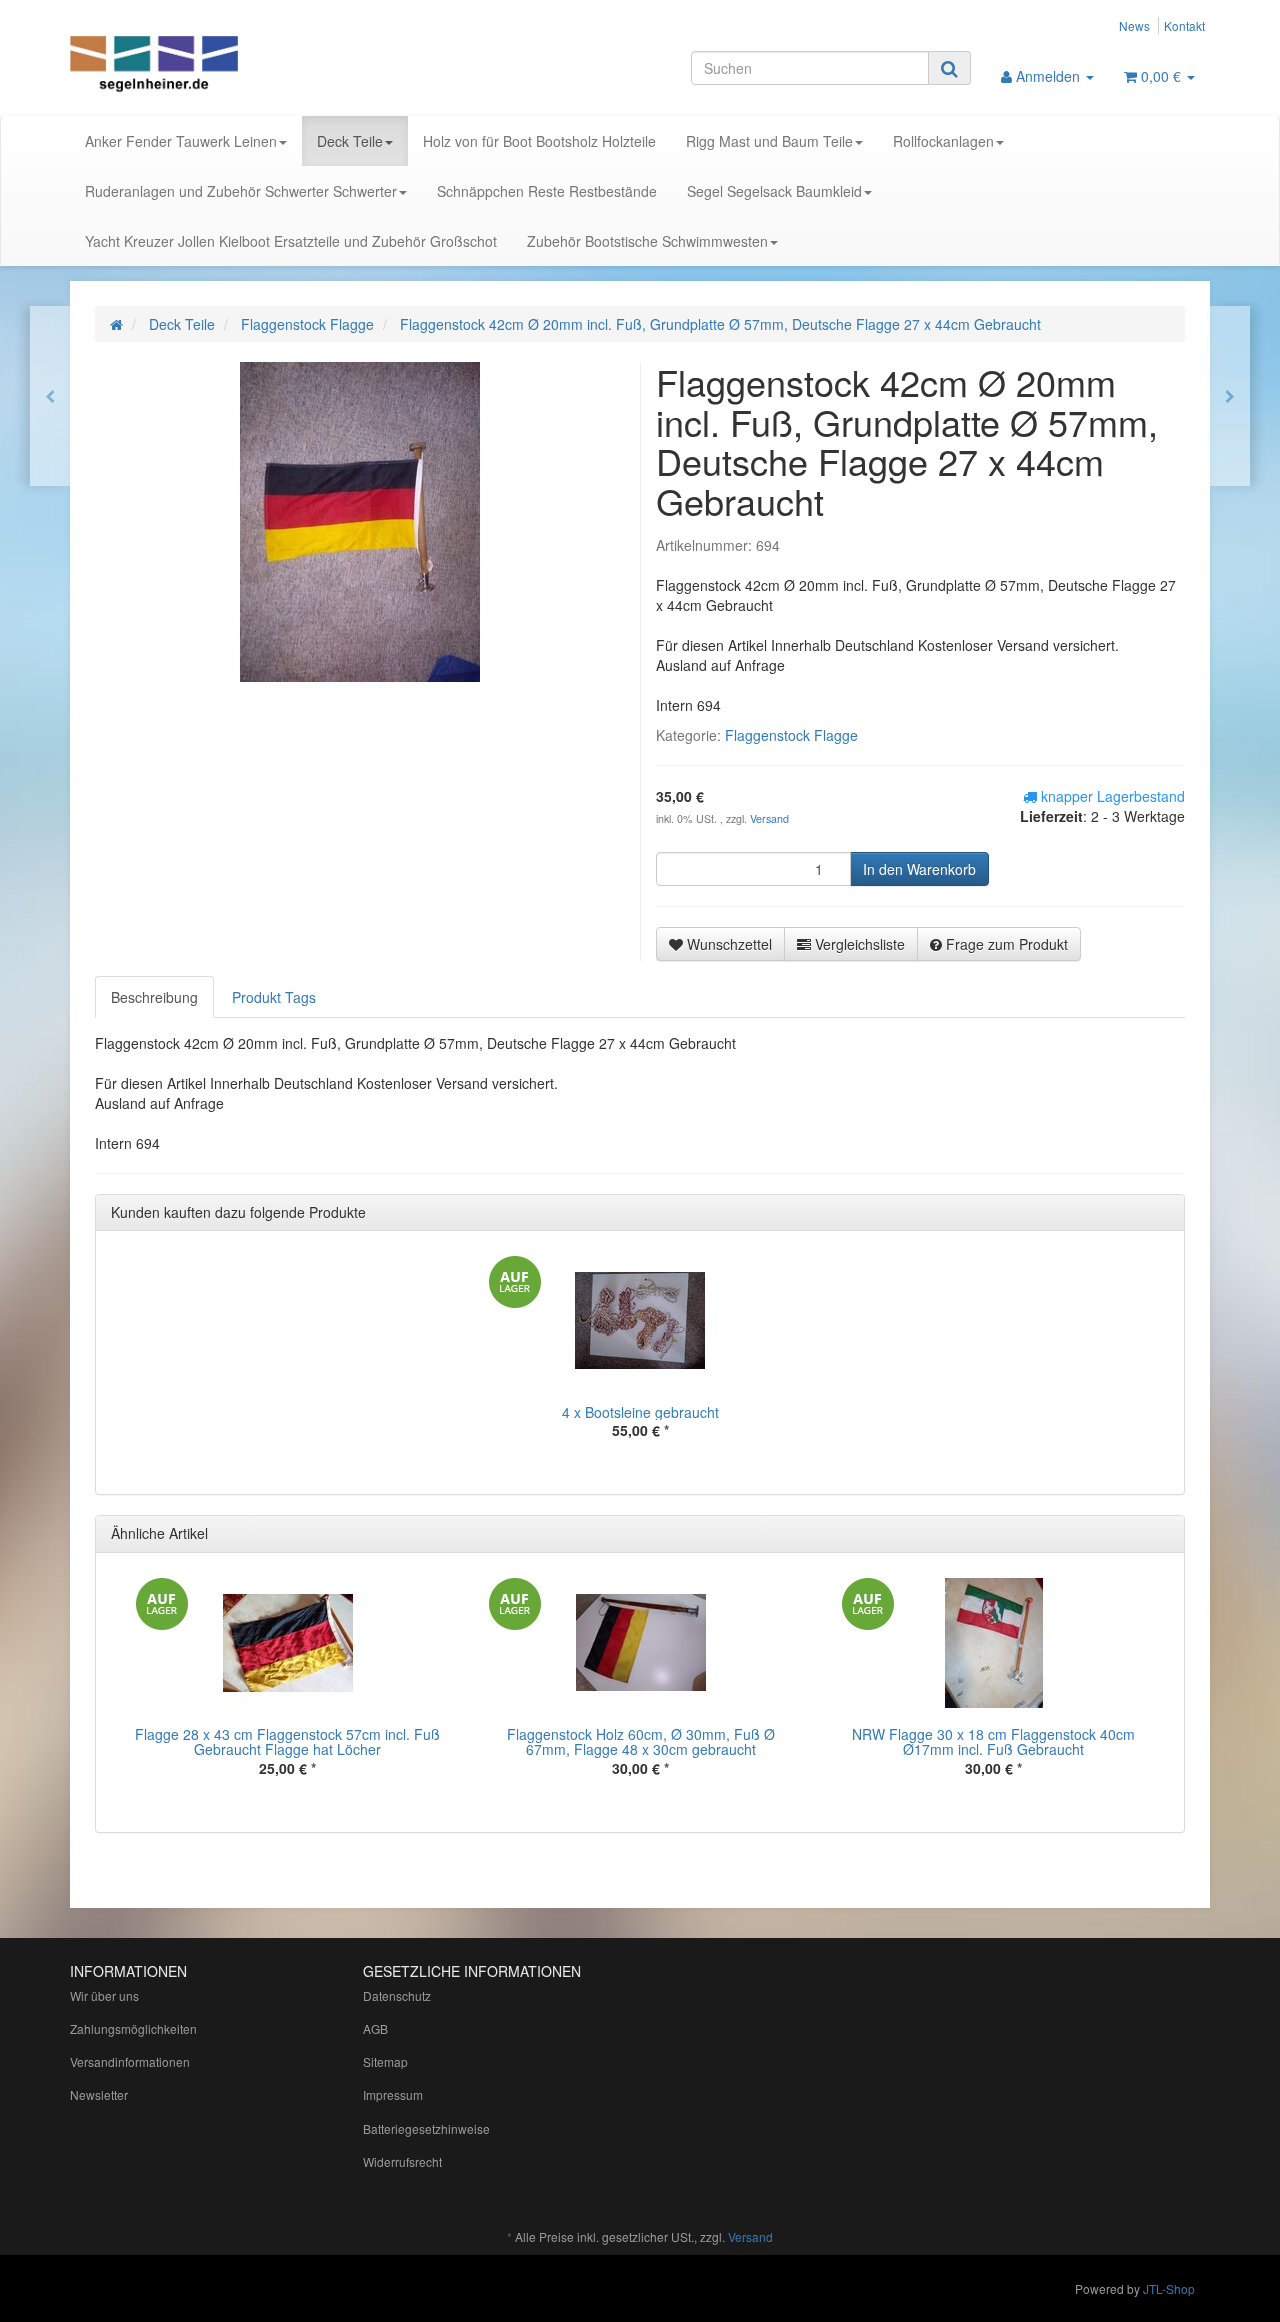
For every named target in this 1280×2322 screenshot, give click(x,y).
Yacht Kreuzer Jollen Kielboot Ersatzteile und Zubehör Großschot (291, 241)
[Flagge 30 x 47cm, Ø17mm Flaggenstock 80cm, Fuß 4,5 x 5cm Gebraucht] (50, 396)
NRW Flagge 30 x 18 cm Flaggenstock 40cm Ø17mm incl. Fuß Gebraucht (993, 1741)
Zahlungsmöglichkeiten (133, 2028)
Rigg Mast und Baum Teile (769, 141)
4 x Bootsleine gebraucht (640, 1412)
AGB (375, 2028)
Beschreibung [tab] (154, 997)
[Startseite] (116, 324)
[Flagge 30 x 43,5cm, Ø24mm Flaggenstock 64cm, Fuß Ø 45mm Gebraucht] (1230, 396)
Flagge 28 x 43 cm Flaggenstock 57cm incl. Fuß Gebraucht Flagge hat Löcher (287, 1741)
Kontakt (1184, 25)
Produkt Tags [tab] (274, 997)
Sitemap (385, 2061)
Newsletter (99, 2094)
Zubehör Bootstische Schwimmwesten (647, 241)
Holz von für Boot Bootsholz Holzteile (539, 141)
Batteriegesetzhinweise (426, 2128)
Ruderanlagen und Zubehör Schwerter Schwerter (241, 191)
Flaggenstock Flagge (791, 735)
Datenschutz (397, 1995)
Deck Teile (350, 141)
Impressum (393, 2094)
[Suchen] (949, 68)
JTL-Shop (1169, 2288)
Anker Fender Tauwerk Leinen (181, 141)
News (1134, 25)
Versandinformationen (130, 2061)
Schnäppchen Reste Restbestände (547, 191)
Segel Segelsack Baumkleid (774, 191)
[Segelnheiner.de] (250, 66)
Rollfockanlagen (943, 141)
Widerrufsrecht (402, 2161)
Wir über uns (104, 1995)
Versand (769, 818)
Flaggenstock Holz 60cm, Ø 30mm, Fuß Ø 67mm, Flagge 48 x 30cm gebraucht (641, 1741)
